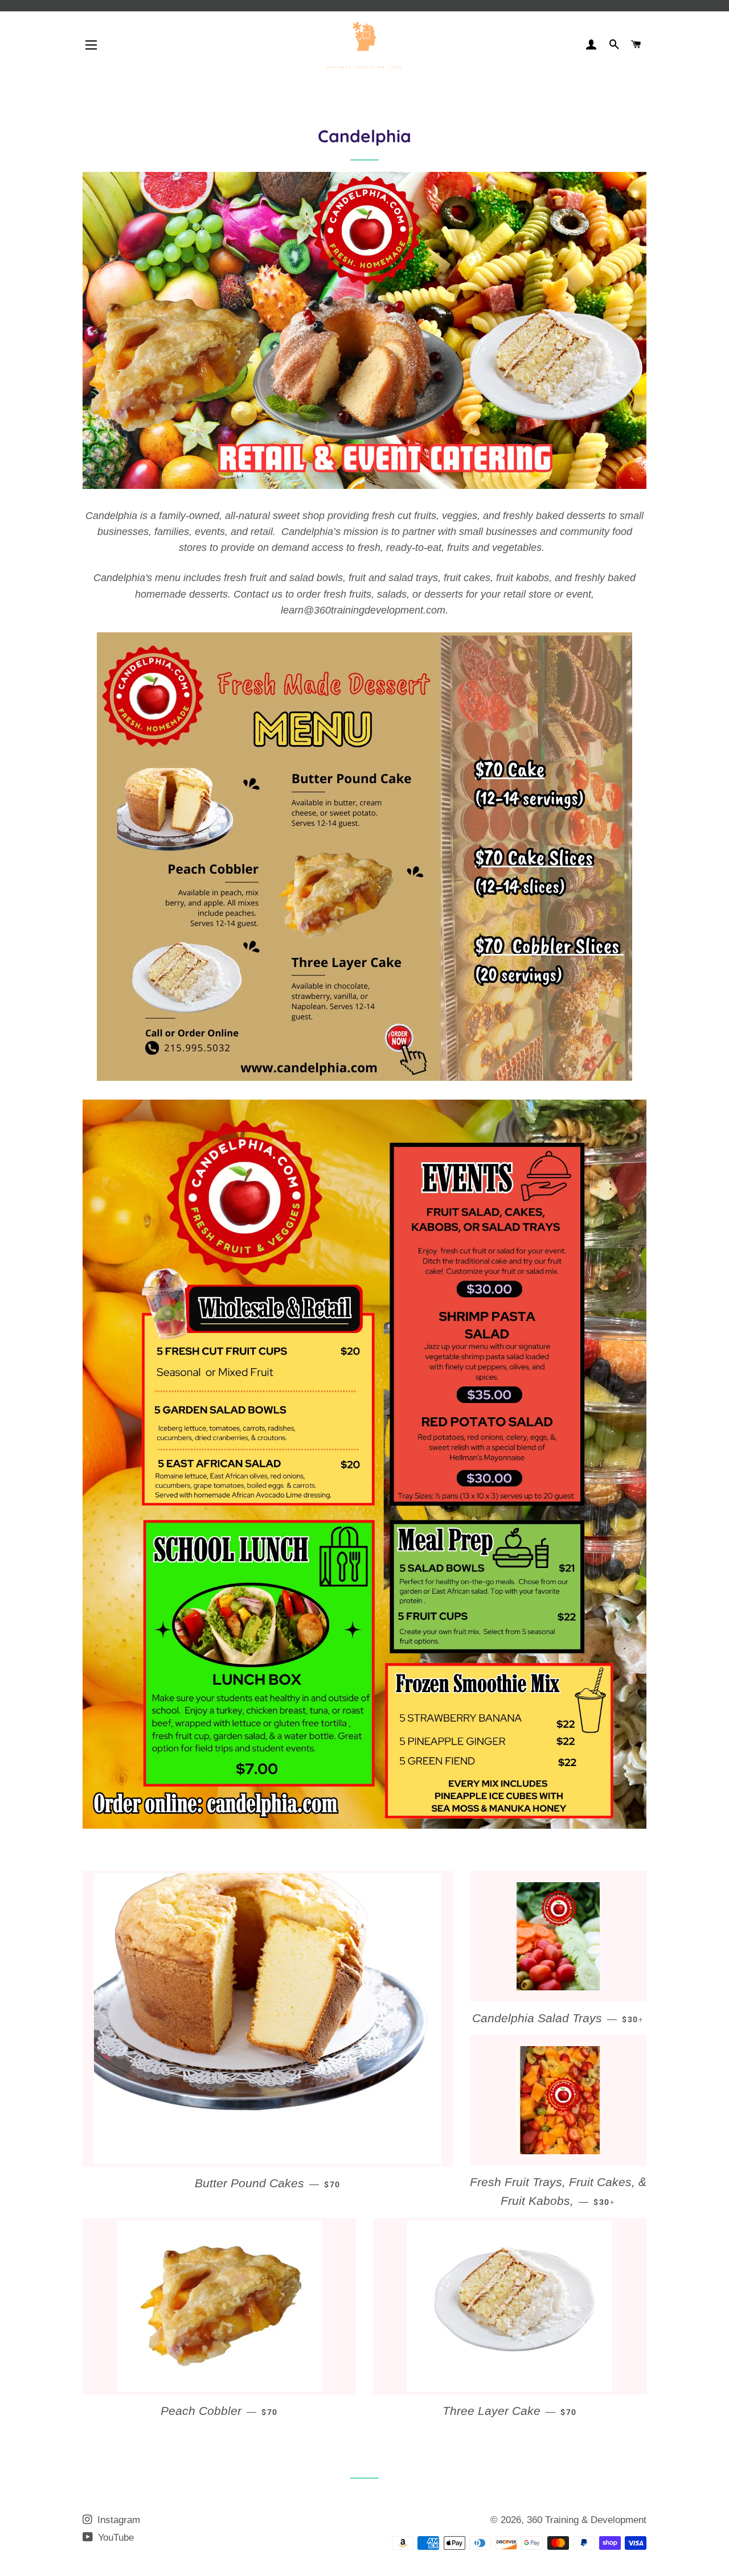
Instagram (117, 2520)
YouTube (114, 2538)
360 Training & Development (587, 2520)
